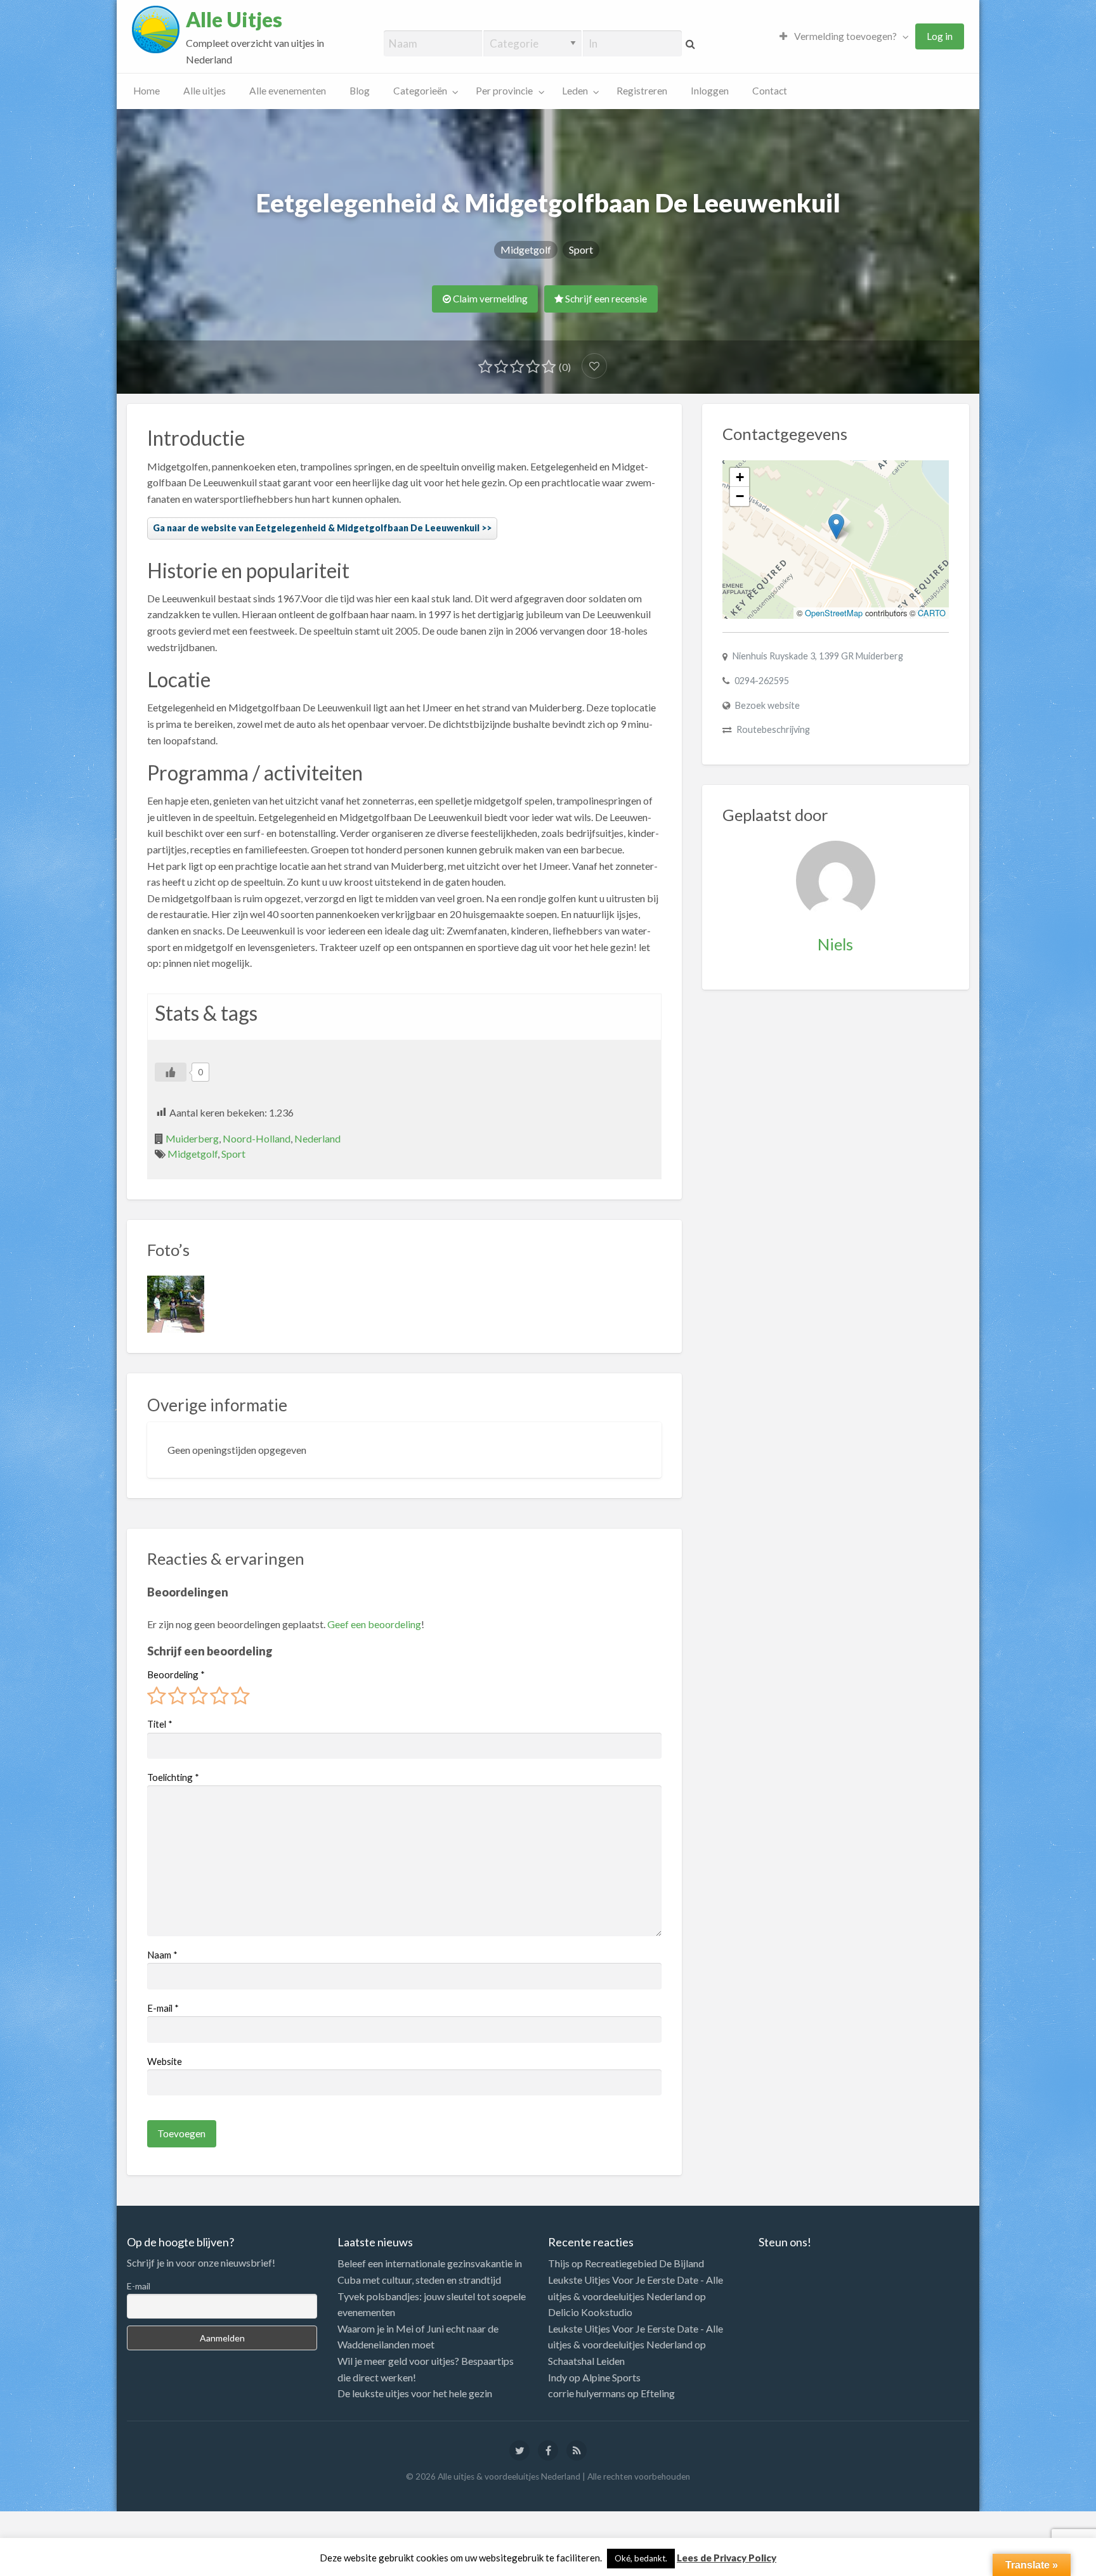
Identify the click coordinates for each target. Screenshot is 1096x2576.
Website (165, 2061)
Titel (160, 1724)
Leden (575, 91)
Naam (162, 1955)
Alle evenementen (288, 91)
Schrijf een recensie (605, 299)
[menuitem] (841, 36)
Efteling (658, 2393)
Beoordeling (176, 1674)
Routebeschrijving (773, 729)
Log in (940, 36)
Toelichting (173, 1777)
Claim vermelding (489, 299)
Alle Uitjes (234, 20)
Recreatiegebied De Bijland (644, 2263)
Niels (835, 944)
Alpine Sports (611, 2377)
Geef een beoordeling (374, 1624)
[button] (836, 527)
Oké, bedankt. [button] (641, 2558)
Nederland (317, 1138)
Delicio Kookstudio (590, 2312)
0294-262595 (762, 681)
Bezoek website (767, 705)
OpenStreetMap (834, 613)
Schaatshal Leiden (586, 2361)
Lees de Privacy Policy (727, 2558)
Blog (360, 91)
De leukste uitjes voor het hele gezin (415, 2393)
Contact (770, 91)
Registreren (642, 91)
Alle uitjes (205, 91)
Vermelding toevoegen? (845, 36)
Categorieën (420, 91)
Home (147, 91)
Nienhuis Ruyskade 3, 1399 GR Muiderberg (818, 656)
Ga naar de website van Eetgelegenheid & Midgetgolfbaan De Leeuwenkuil (316, 528)
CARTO (932, 613)
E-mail (163, 2008)
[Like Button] (171, 1072)
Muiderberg (192, 1138)
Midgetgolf (526, 249)
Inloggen (710, 91)
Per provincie (504, 91)
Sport (581, 249)
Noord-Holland (257, 1138)
